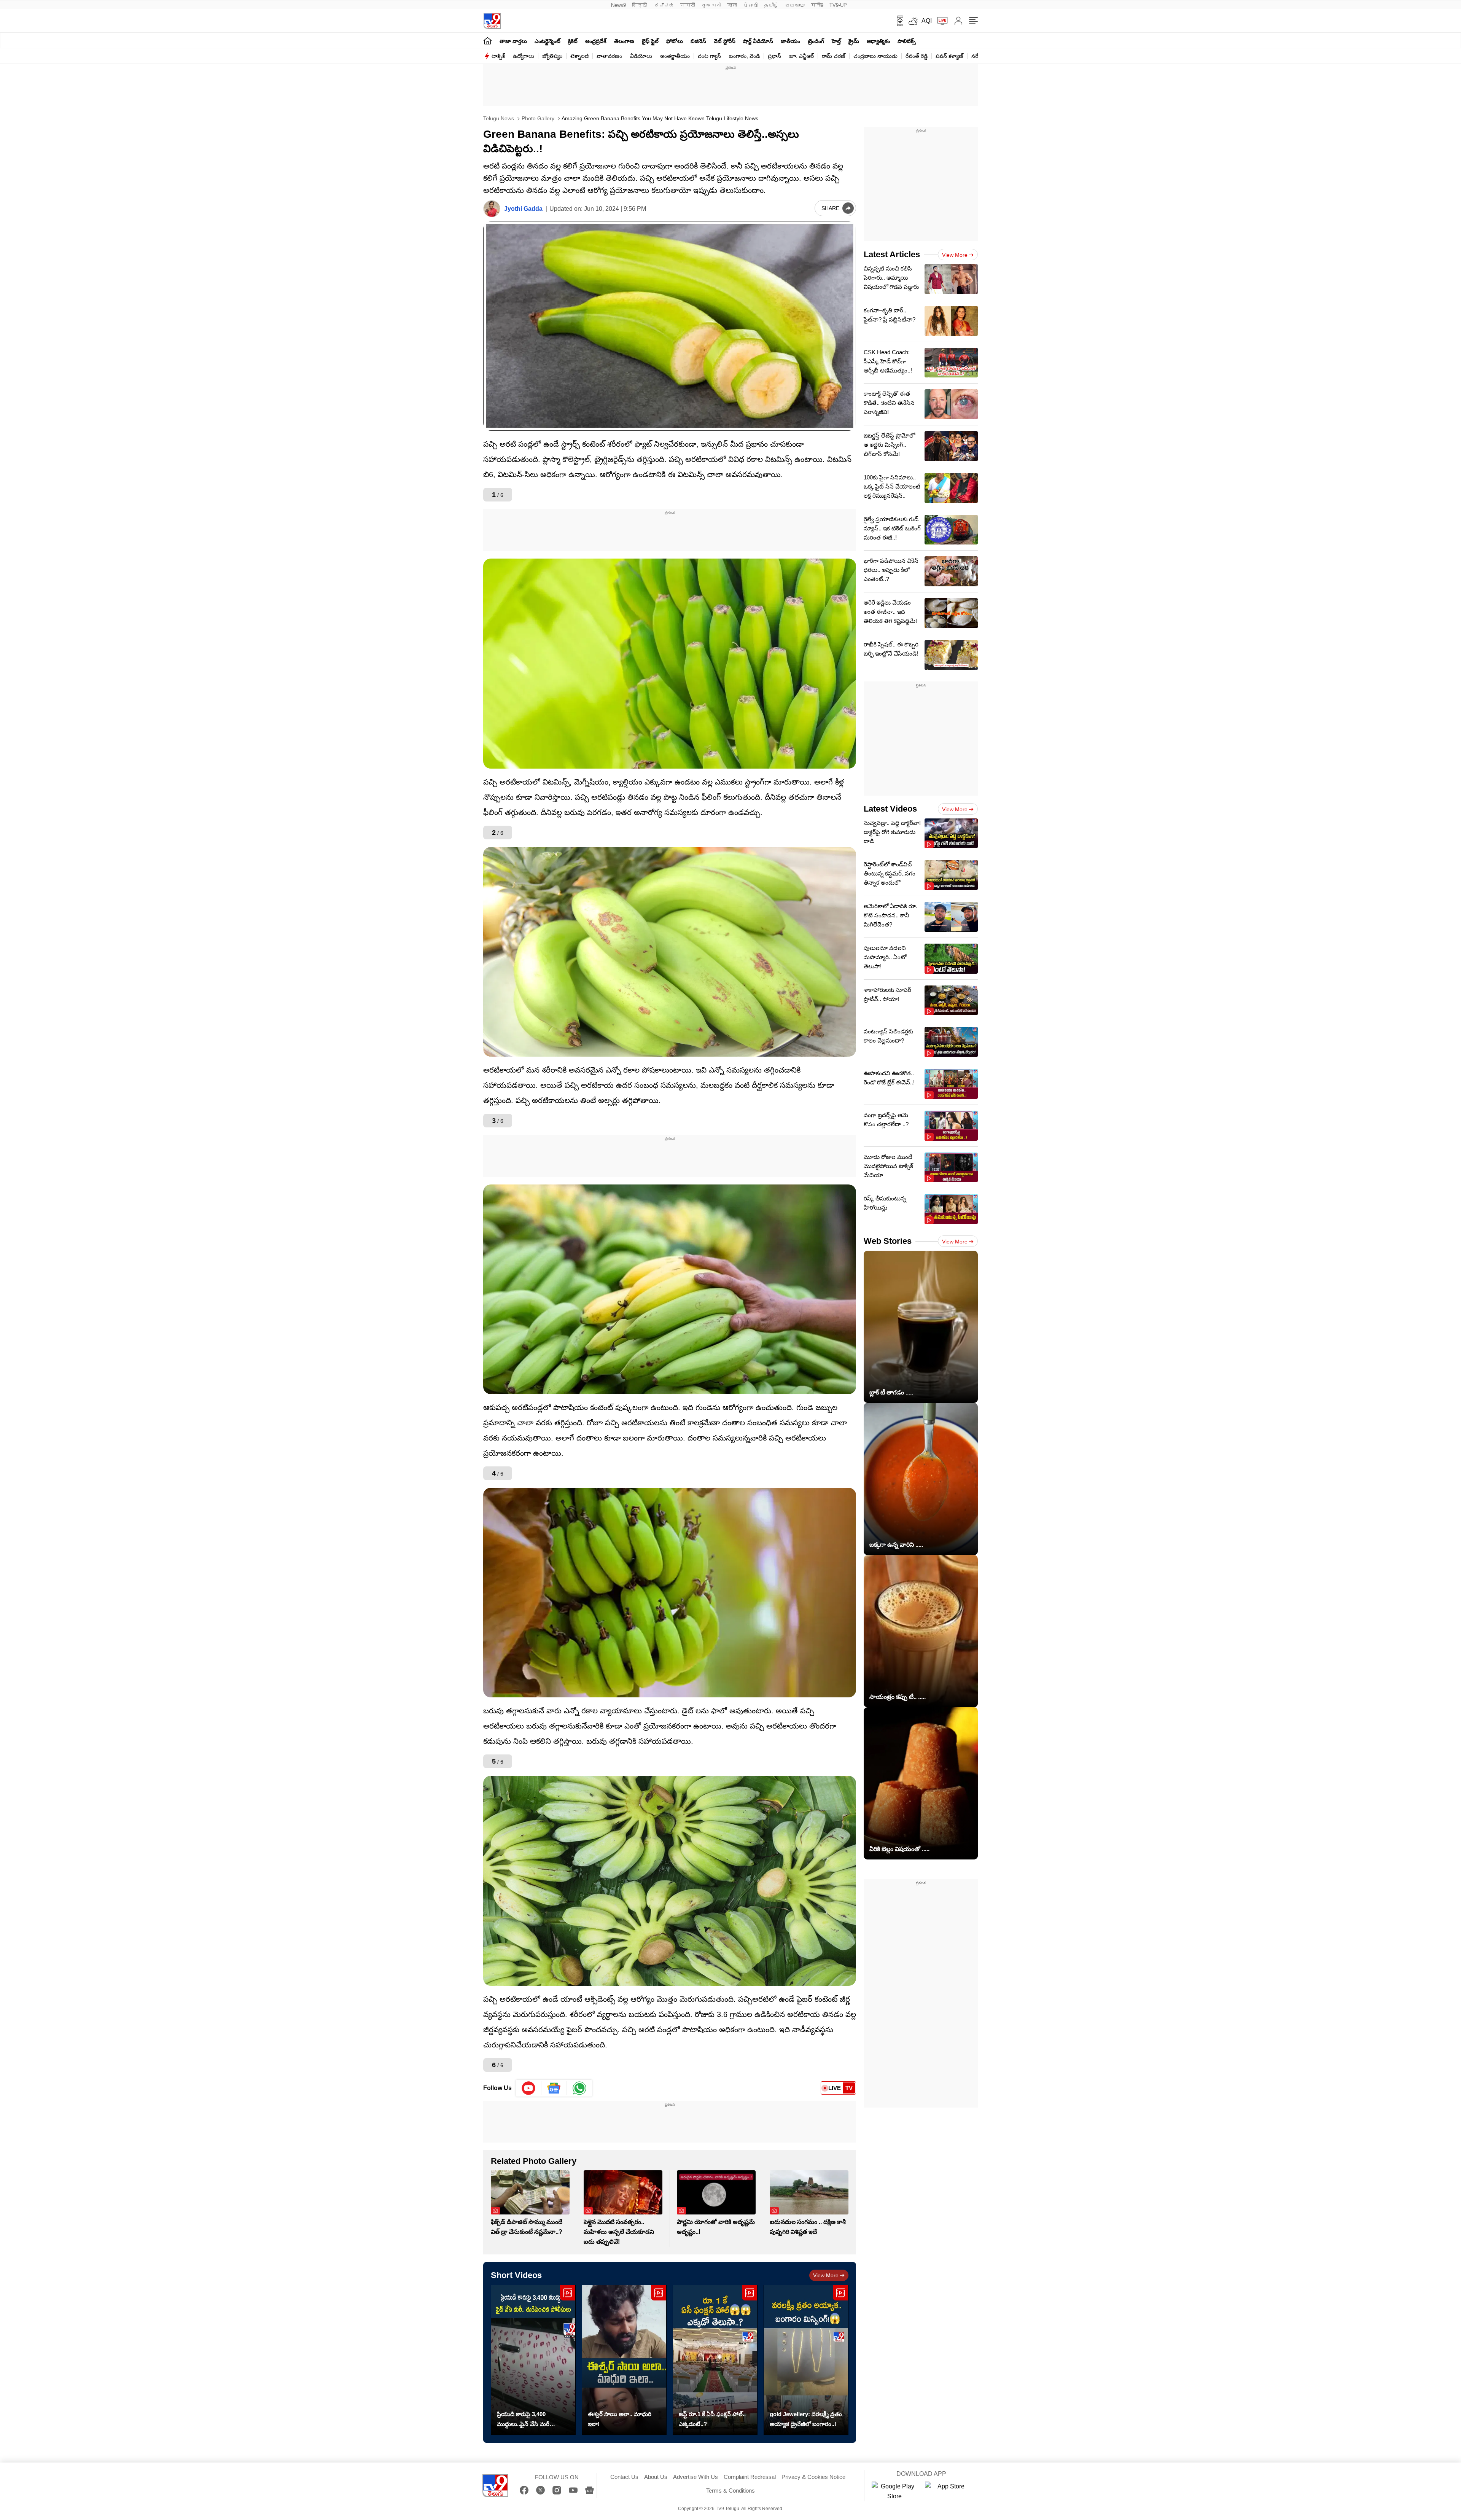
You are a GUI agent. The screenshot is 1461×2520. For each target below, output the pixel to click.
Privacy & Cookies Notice (813, 2477)
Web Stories (888, 1241)
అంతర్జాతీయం (675, 56)
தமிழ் (771, 5)
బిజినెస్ (698, 41)
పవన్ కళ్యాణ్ (949, 56)
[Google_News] (554, 2088)
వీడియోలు (641, 56)
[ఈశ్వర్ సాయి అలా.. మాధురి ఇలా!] (624, 2360)
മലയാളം (795, 5)
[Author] (492, 209)
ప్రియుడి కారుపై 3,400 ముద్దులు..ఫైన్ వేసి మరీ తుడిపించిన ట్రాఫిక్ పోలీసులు (529, 2420)
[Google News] (590, 2490)
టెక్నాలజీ (579, 56)
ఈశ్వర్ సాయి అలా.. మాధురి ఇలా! (620, 2419)
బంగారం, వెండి (744, 56)
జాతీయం (790, 41)
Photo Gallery (537, 118)
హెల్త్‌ (836, 41)
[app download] (897, 21)
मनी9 (817, 5)
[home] (488, 41)
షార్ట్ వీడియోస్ (758, 41)
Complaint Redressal (750, 2477)
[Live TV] (940, 21)
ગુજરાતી (711, 5)
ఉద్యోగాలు (524, 56)
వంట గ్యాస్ (709, 56)
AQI (927, 21)
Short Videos (516, 2275)
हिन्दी (640, 5)
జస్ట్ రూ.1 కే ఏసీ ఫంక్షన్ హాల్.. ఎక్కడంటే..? (712, 2419)
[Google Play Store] (894, 2491)
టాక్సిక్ (498, 56)
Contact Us (624, 2477)
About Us (656, 2477)
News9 (618, 5)
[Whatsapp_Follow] (579, 2088)
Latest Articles (892, 254)
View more (826, 2275)
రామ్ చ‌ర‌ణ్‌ (834, 56)
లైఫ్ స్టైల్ (650, 41)
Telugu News (499, 118)
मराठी (688, 5)
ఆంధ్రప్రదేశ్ (596, 41)
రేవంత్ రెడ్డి (917, 56)
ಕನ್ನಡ (664, 5)
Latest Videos (890, 809)
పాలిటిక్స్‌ (907, 41)
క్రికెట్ (573, 41)
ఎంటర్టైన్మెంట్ (547, 41)
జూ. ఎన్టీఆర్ (801, 56)
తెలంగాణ (624, 41)
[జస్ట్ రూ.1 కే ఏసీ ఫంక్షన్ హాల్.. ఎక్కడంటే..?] (715, 2360)
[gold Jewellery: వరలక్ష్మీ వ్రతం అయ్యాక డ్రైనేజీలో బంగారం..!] (806, 2360)
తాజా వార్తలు (513, 41)
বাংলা (732, 5)
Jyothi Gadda (523, 209)
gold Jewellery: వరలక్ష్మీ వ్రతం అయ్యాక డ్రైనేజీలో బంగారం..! (806, 2419)
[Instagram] (557, 2490)
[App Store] (948, 2491)
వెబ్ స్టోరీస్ (725, 41)
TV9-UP (838, 5)
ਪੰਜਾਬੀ (750, 5)
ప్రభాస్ (774, 56)
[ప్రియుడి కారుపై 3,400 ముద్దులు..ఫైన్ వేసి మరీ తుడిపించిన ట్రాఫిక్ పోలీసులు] (533, 2360)
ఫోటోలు (675, 41)
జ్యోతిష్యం (552, 56)
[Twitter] (540, 2490)
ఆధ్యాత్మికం (878, 41)
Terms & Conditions (730, 2491)
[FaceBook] (524, 2490)
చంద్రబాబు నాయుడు (875, 56)
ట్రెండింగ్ (816, 41)
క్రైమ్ (854, 41)
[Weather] (912, 21)
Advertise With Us (695, 2477)
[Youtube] (529, 2088)
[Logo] (492, 21)
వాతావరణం (609, 56)
